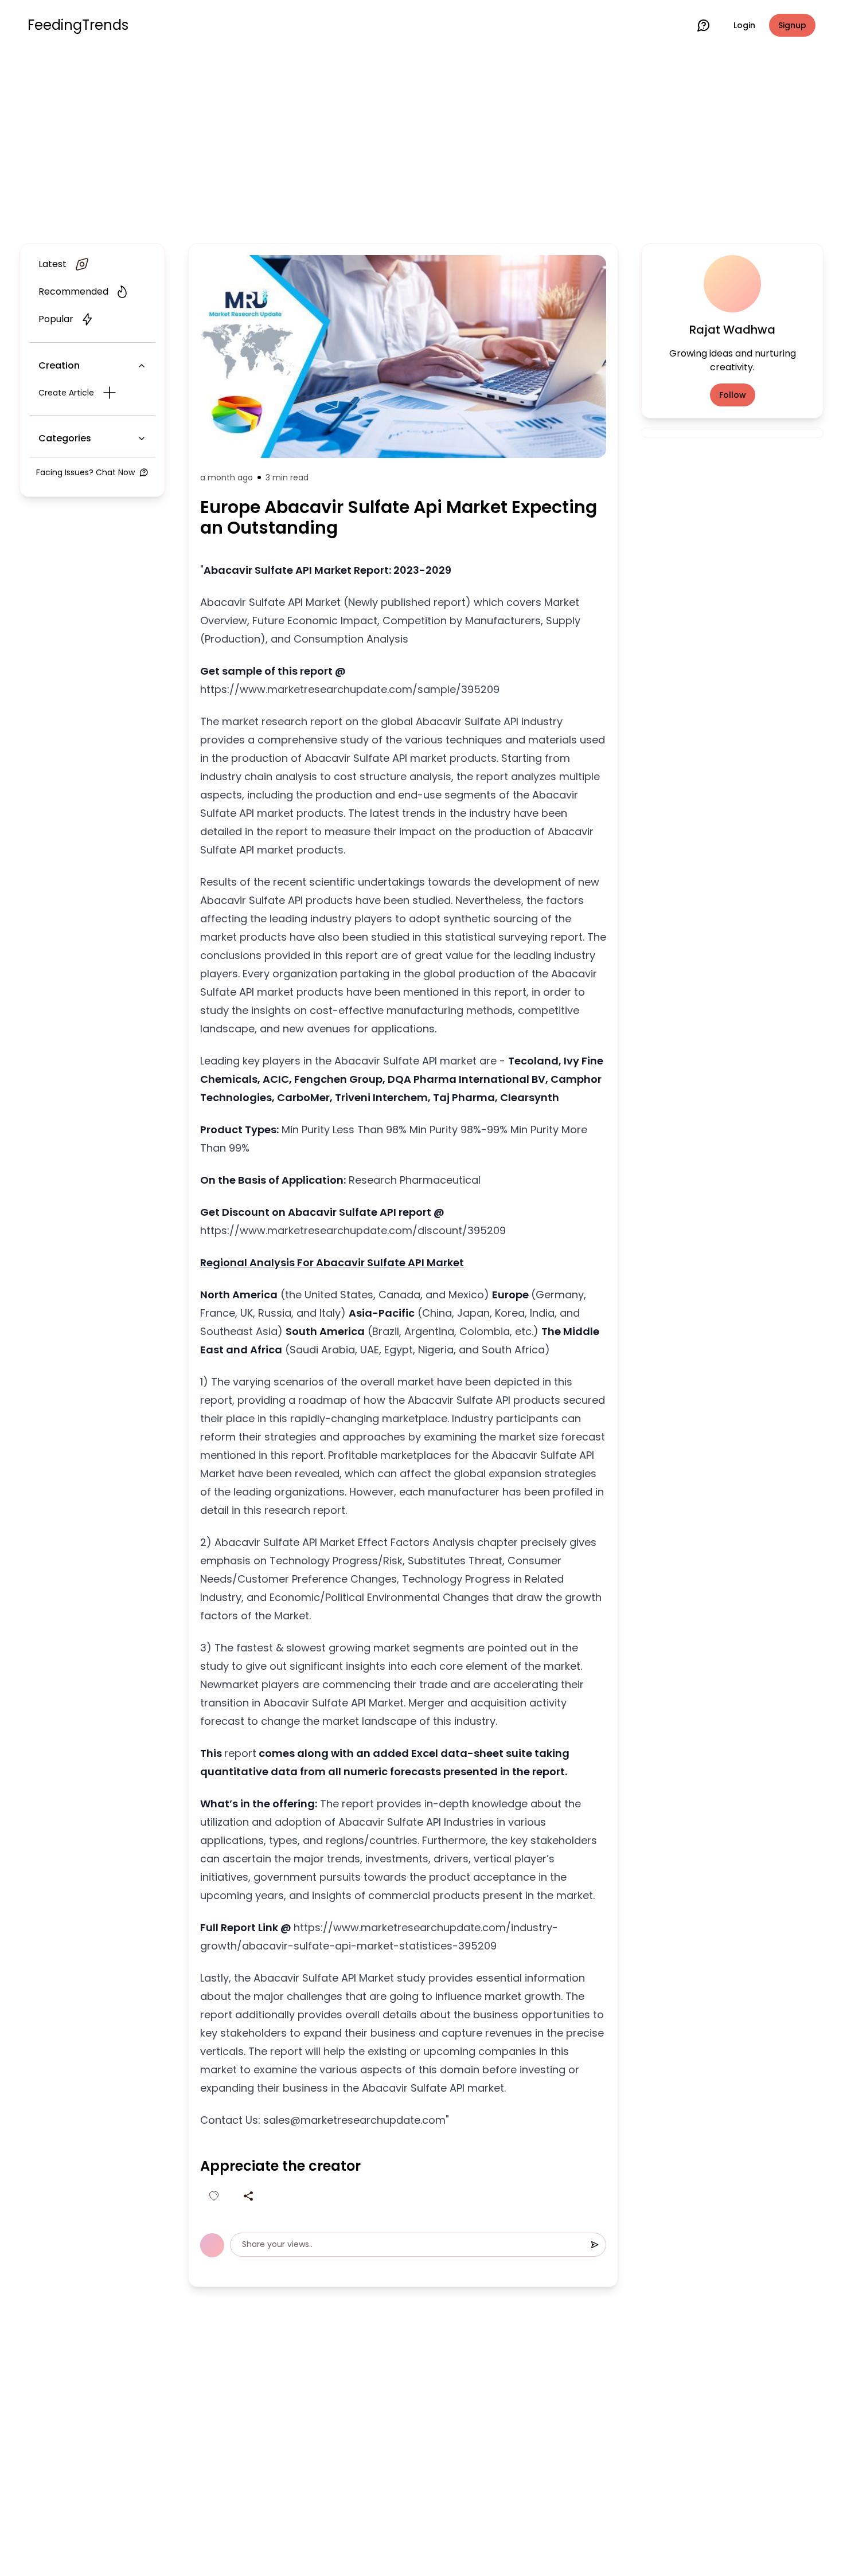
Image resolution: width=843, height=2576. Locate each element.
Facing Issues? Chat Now (85, 472)
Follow (733, 395)
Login (744, 25)
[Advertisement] (421, 144)
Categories (65, 438)
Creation (59, 365)
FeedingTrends (78, 25)
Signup (792, 25)
